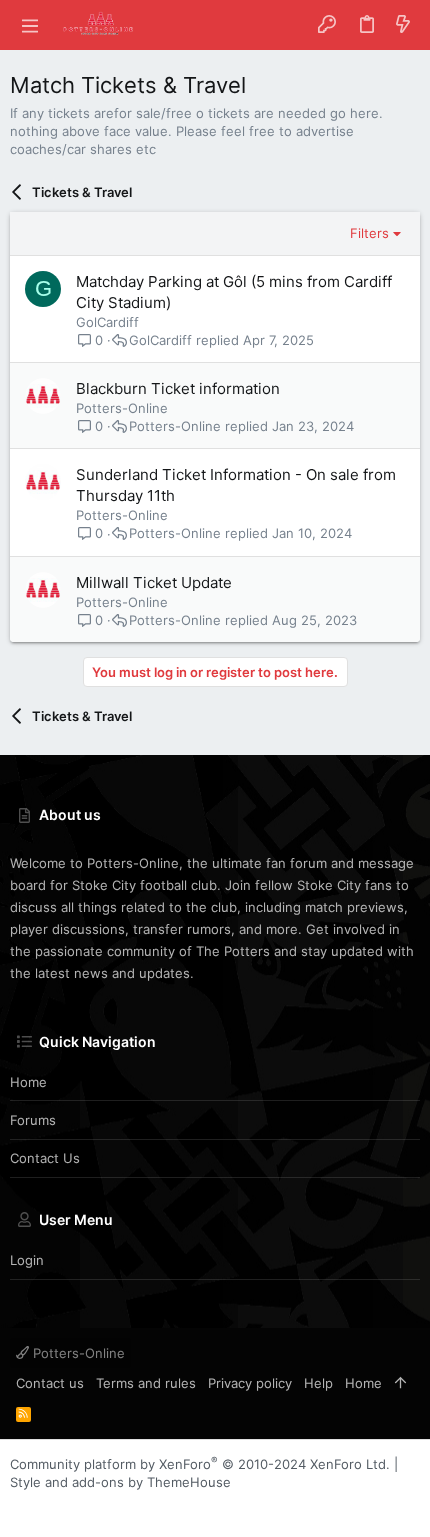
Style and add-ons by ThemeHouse (120, 1482)
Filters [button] (369, 233)
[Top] (400, 1383)
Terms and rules (146, 1383)
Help (318, 1383)
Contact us (45, 1158)
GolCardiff (107, 322)
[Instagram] (49, 1506)
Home (28, 1082)
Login (27, 1260)
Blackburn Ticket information (178, 388)
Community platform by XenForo (200, 1464)
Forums (33, 1120)
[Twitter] (79, 1506)
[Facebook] (19, 1506)
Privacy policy (250, 1383)
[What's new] (403, 25)
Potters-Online (77, 1353)
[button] (30, 25)
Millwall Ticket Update (154, 582)
